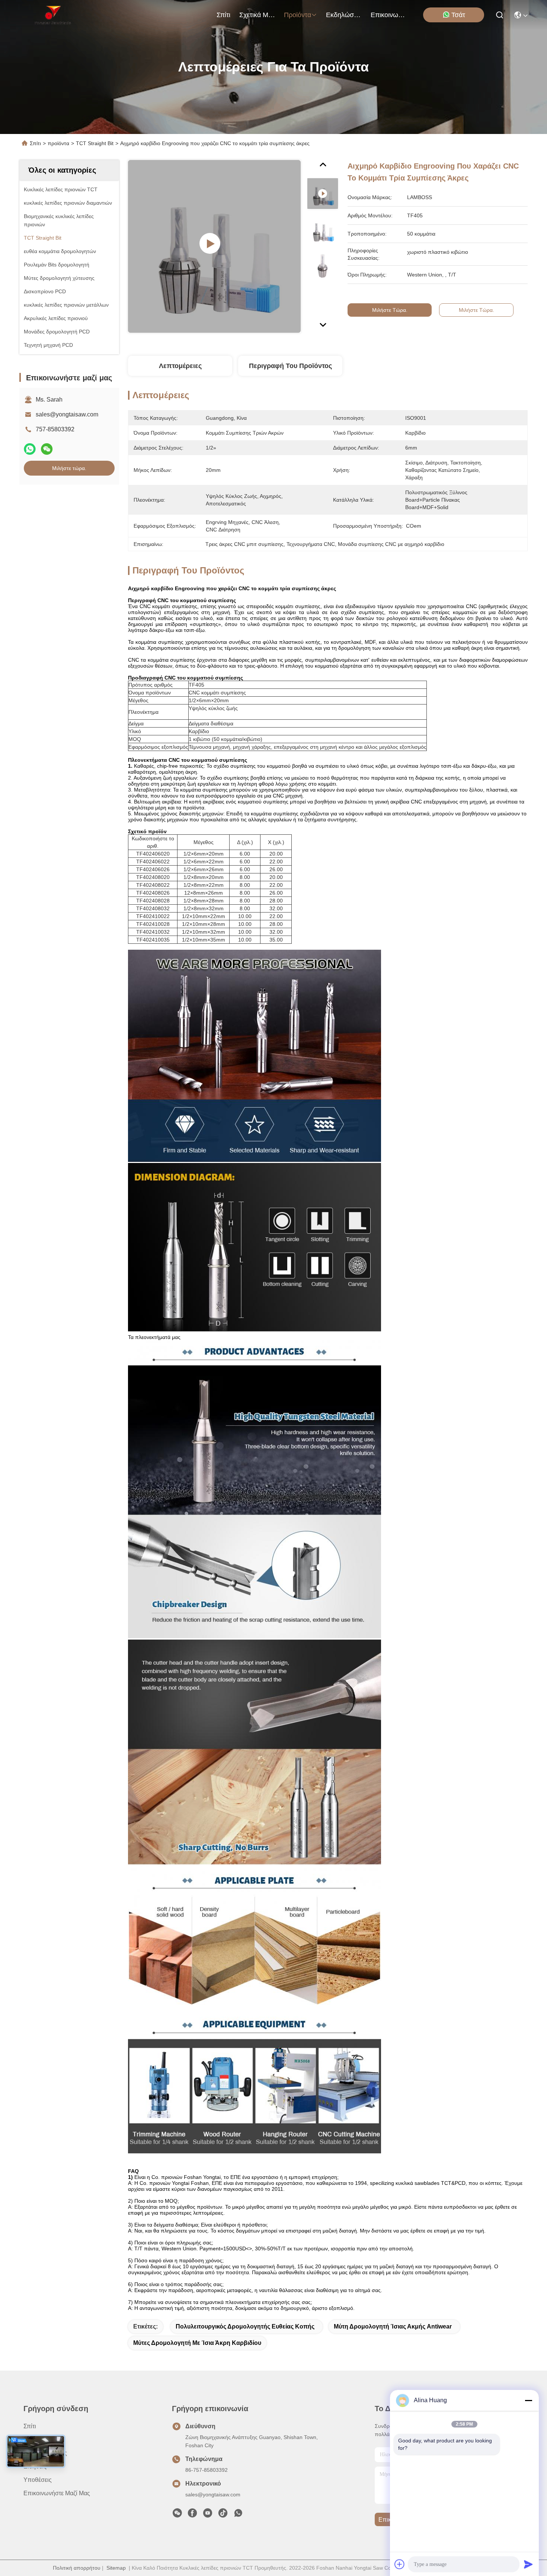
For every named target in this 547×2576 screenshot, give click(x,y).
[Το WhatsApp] (30, 449)
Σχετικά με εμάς (257, 15)
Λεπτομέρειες (180, 366)
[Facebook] (192, 2515)
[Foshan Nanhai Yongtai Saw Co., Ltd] (53, 15)
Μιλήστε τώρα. (69, 468)
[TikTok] (223, 2515)
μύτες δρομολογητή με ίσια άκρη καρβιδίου (197, 2343)
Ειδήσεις (35, 2466)
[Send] (528, 2564)
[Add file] (400, 2564)
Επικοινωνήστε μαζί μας (388, 15)
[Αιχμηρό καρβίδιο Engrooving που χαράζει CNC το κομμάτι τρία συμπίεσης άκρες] (214, 246)
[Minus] (528, 2400)
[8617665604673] (238, 2515)
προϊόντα (298, 15)
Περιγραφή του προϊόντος (290, 366)
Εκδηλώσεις (344, 15)
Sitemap (116, 2568)
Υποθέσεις (38, 2480)
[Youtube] (208, 2515)
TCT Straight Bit (95, 143)
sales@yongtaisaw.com (67, 414)
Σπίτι (223, 15)
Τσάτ (458, 15)
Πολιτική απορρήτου (77, 2568)
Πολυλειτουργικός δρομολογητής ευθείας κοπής (245, 2326)
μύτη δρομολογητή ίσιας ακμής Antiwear (393, 2326)
